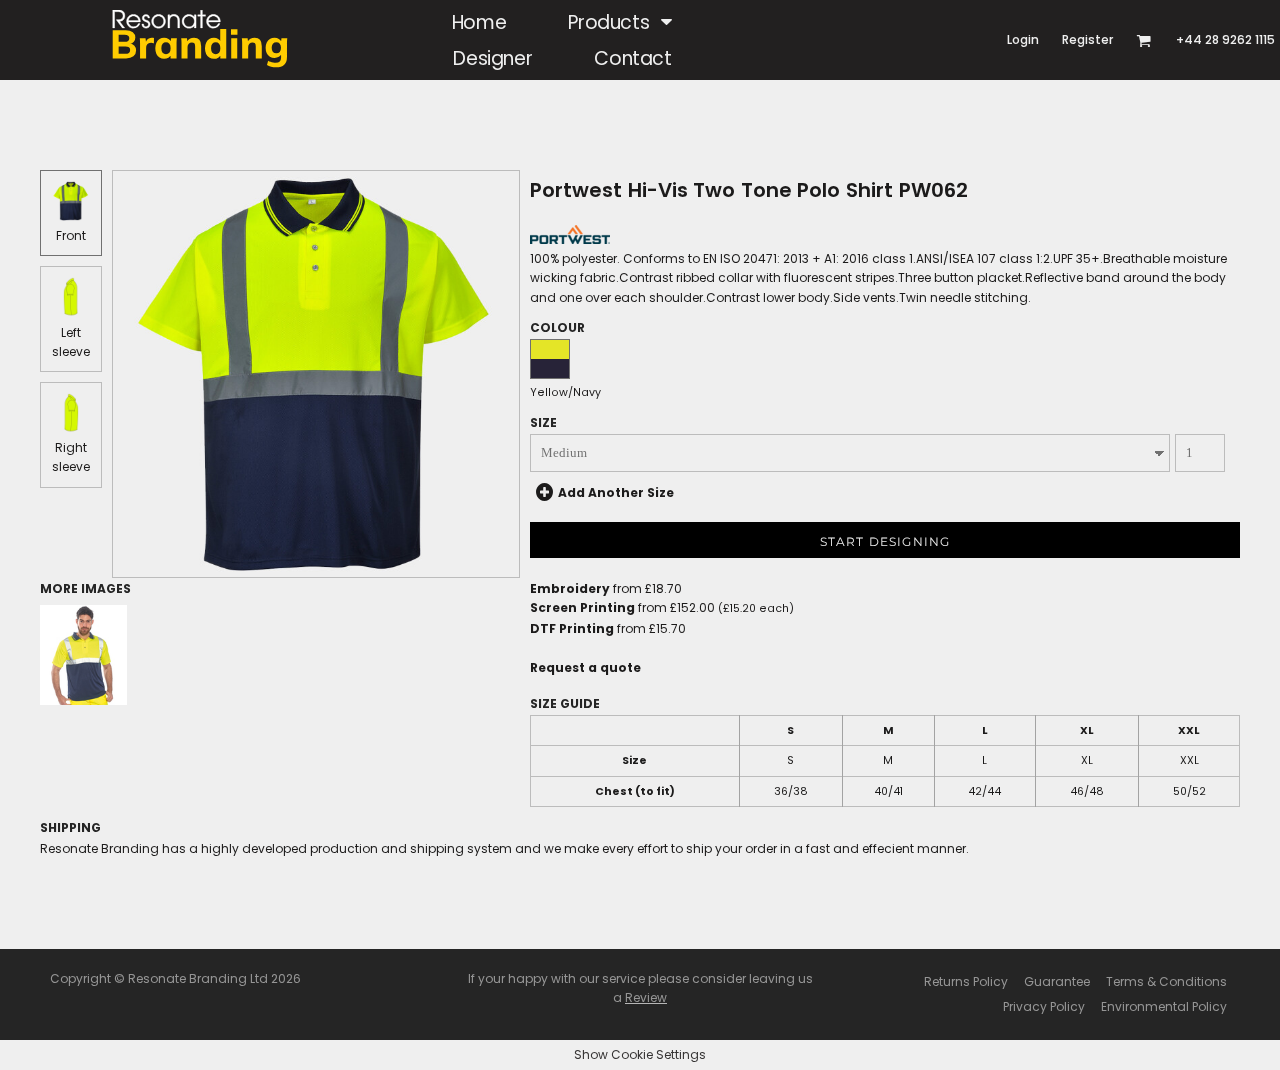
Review (646, 997)
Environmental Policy (1164, 1006)
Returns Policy (966, 981)
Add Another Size (616, 492)
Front (71, 235)
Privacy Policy (1044, 1006)
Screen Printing (582, 607)
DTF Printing (572, 628)
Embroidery (570, 588)
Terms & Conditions (1166, 981)
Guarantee (1057, 981)
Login (1023, 39)
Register (1087, 39)
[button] (620, 22)
